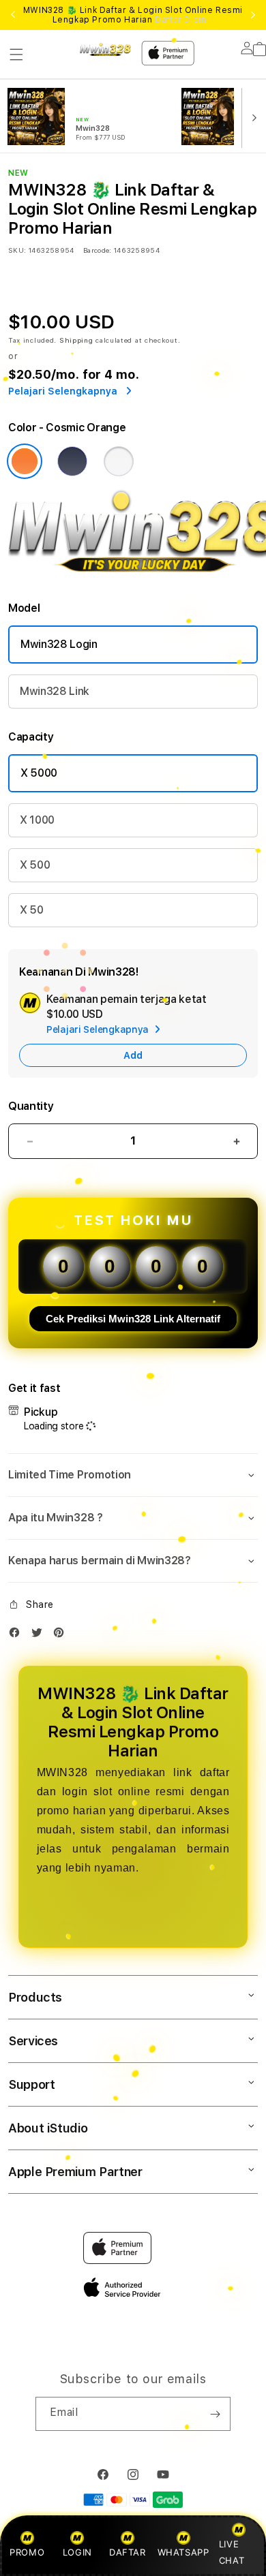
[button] (16, 55)
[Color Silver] (119, 461)
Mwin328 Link (55, 691)
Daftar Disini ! (184, 20)
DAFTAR (128, 2552)
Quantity (31, 1106)
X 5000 (39, 773)
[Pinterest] (62, 1635)
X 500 (35, 865)
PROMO (27, 2552)
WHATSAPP (183, 2552)
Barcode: (97, 250)
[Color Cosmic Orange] (25, 461)
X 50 (32, 910)
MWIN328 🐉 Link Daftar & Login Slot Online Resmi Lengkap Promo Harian (133, 15)
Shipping (76, 340)
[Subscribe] (215, 2414)
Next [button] (253, 15)
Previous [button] (13, 15)
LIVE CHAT (232, 2552)
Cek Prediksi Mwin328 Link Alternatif (133, 1319)
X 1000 (37, 820)
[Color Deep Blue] (72, 461)
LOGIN (77, 2552)
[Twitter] (40, 1635)
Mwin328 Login (59, 644)
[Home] (105, 49)
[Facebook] (18, 1635)
